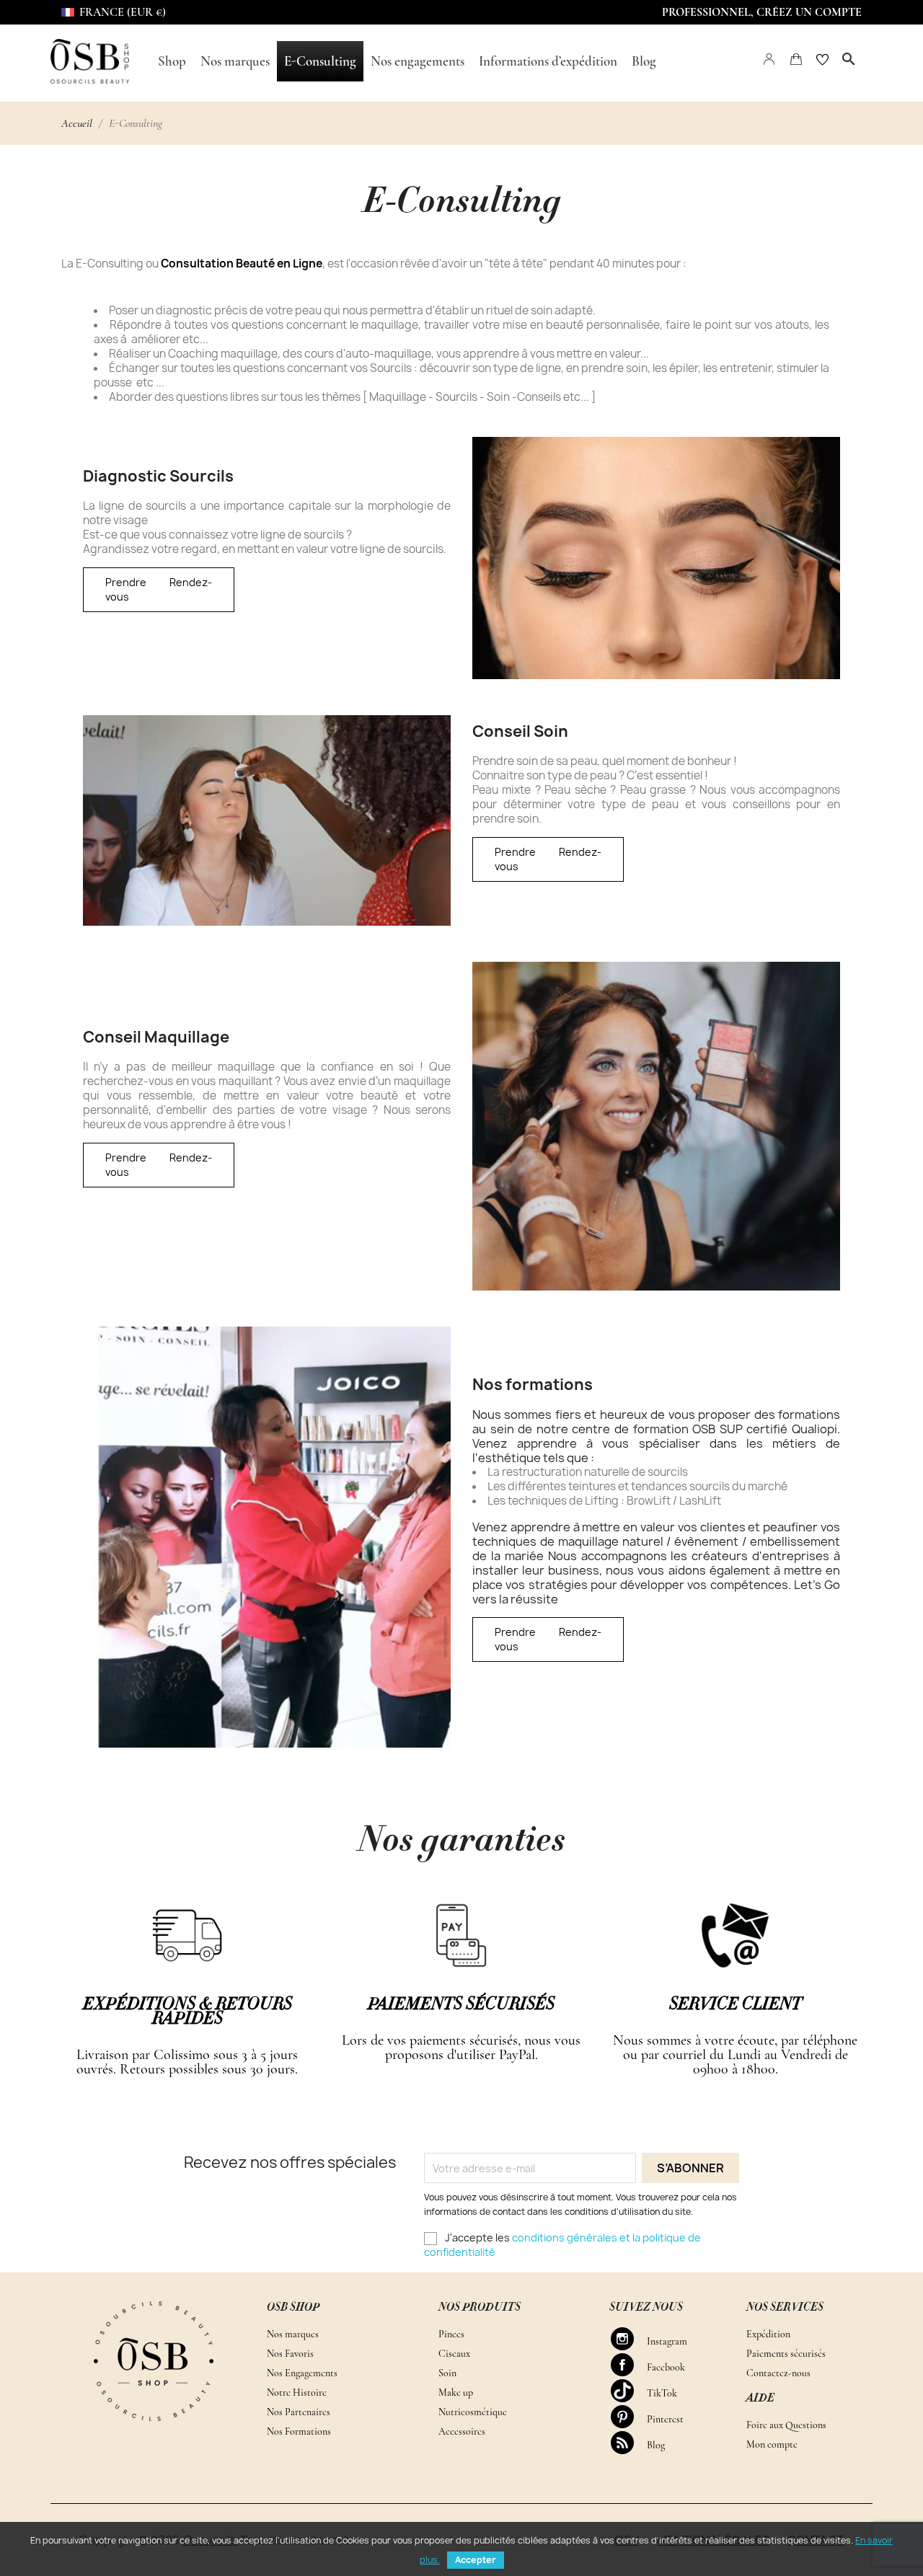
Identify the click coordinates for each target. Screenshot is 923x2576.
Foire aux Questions (786, 2425)
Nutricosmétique (473, 2412)
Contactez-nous (778, 2373)
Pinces (451, 2334)
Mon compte (772, 2444)
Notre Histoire (297, 2393)
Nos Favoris (290, 2354)
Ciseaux (454, 2354)
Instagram (629, 2339)
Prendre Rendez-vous (159, 589)
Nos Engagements (302, 2373)
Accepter (476, 2560)
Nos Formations (299, 2431)
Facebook (629, 2365)
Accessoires (462, 2431)
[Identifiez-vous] (769, 58)
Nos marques (293, 2334)
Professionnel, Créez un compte (762, 12)
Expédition (768, 2334)
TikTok (629, 2391)
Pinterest (629, 2417)
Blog (629, 2443)
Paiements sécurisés (786, 2354)
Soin (447, 2373)
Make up (456, 2393)
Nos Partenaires (299, 2412)
